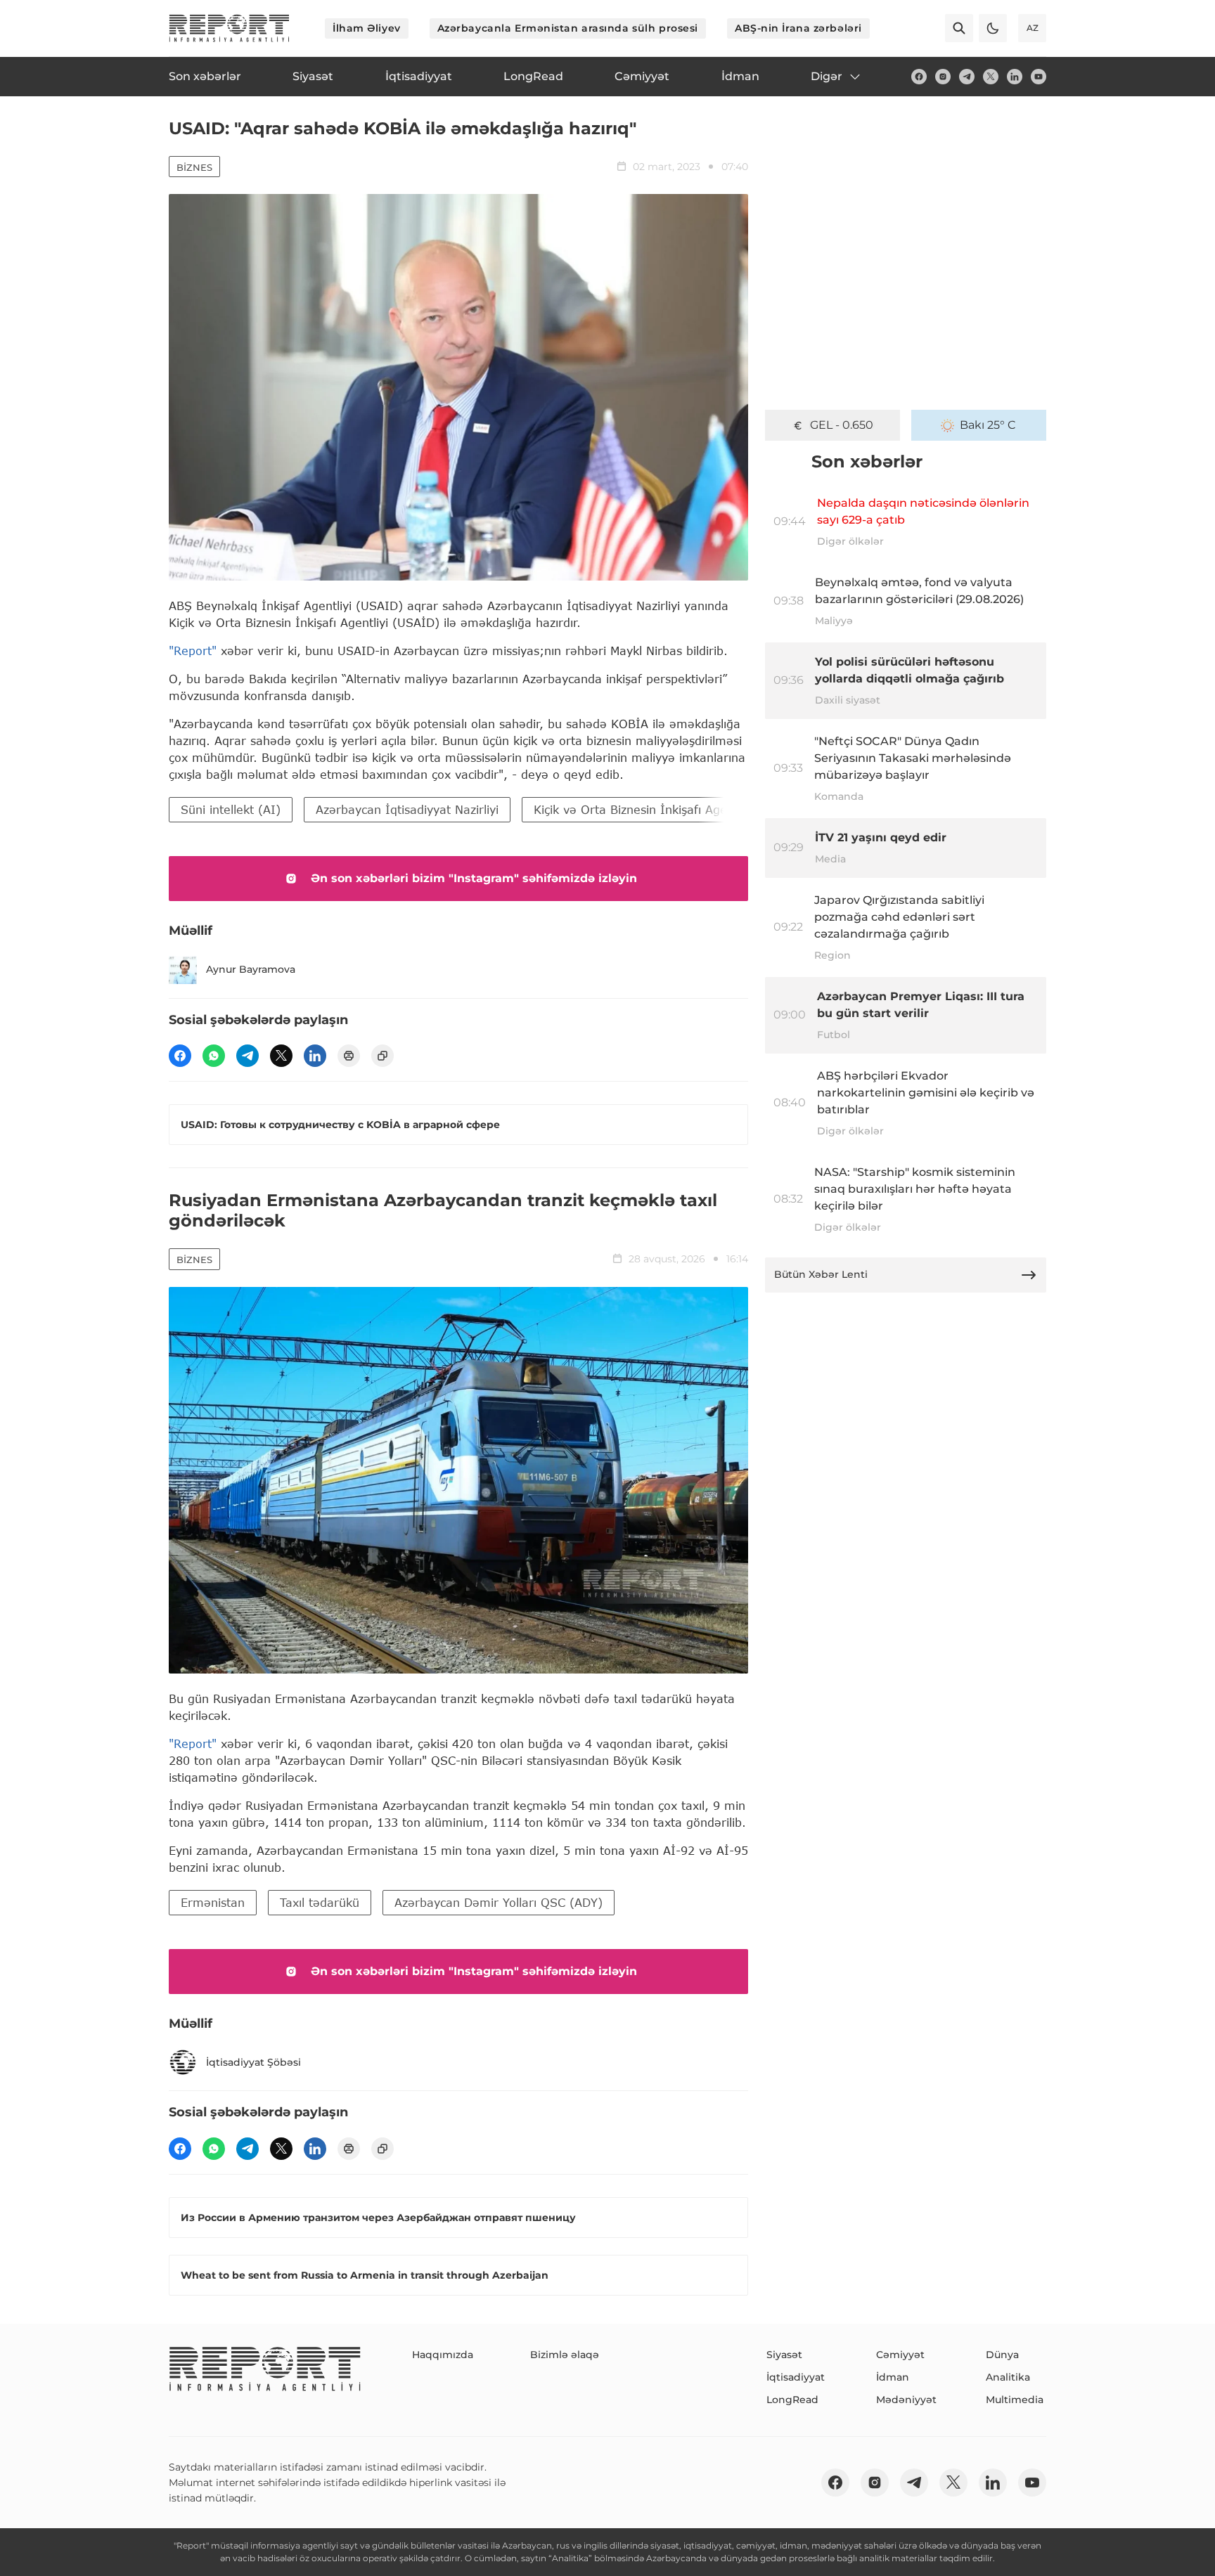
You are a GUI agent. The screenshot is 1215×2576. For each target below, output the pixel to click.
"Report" (193, 651)
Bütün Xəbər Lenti (821, 1274)
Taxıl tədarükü (320, 1902)
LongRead (792, 2400)
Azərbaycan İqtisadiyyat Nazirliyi (407, 809)
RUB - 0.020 (842, 425)
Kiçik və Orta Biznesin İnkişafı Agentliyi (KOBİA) (669, 809)
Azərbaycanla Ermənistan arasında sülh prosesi (568, 28)
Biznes (194, 167)
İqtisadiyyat (796, 2377)
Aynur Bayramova (251, 969)
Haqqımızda (443, 2355)
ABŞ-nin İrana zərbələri (798, 28)
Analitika (1008, 2377)
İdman (893, 2377)
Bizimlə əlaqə (565, 2355)
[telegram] (967, 77)
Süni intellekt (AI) (231, 809)
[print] (349, 1056)
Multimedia (1015, 2400)
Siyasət (784, 2355)
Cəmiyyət (900, 2355)
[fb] (919, 77)
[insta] (943, 77)
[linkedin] (1015, 77)
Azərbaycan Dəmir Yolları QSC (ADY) (499, 1902)
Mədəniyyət (906, 2400)
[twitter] (991, 77)
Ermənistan (213, 1902)
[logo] (229, 28)
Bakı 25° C (988, 425)
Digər (827, 76)
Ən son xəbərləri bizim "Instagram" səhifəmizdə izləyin (474, 878)
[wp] (214, 1056)
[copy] (382, 1056)
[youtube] (1039, 77)
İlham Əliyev (367, 28)
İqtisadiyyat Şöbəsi (253, 2062)
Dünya (1002, 2355)
